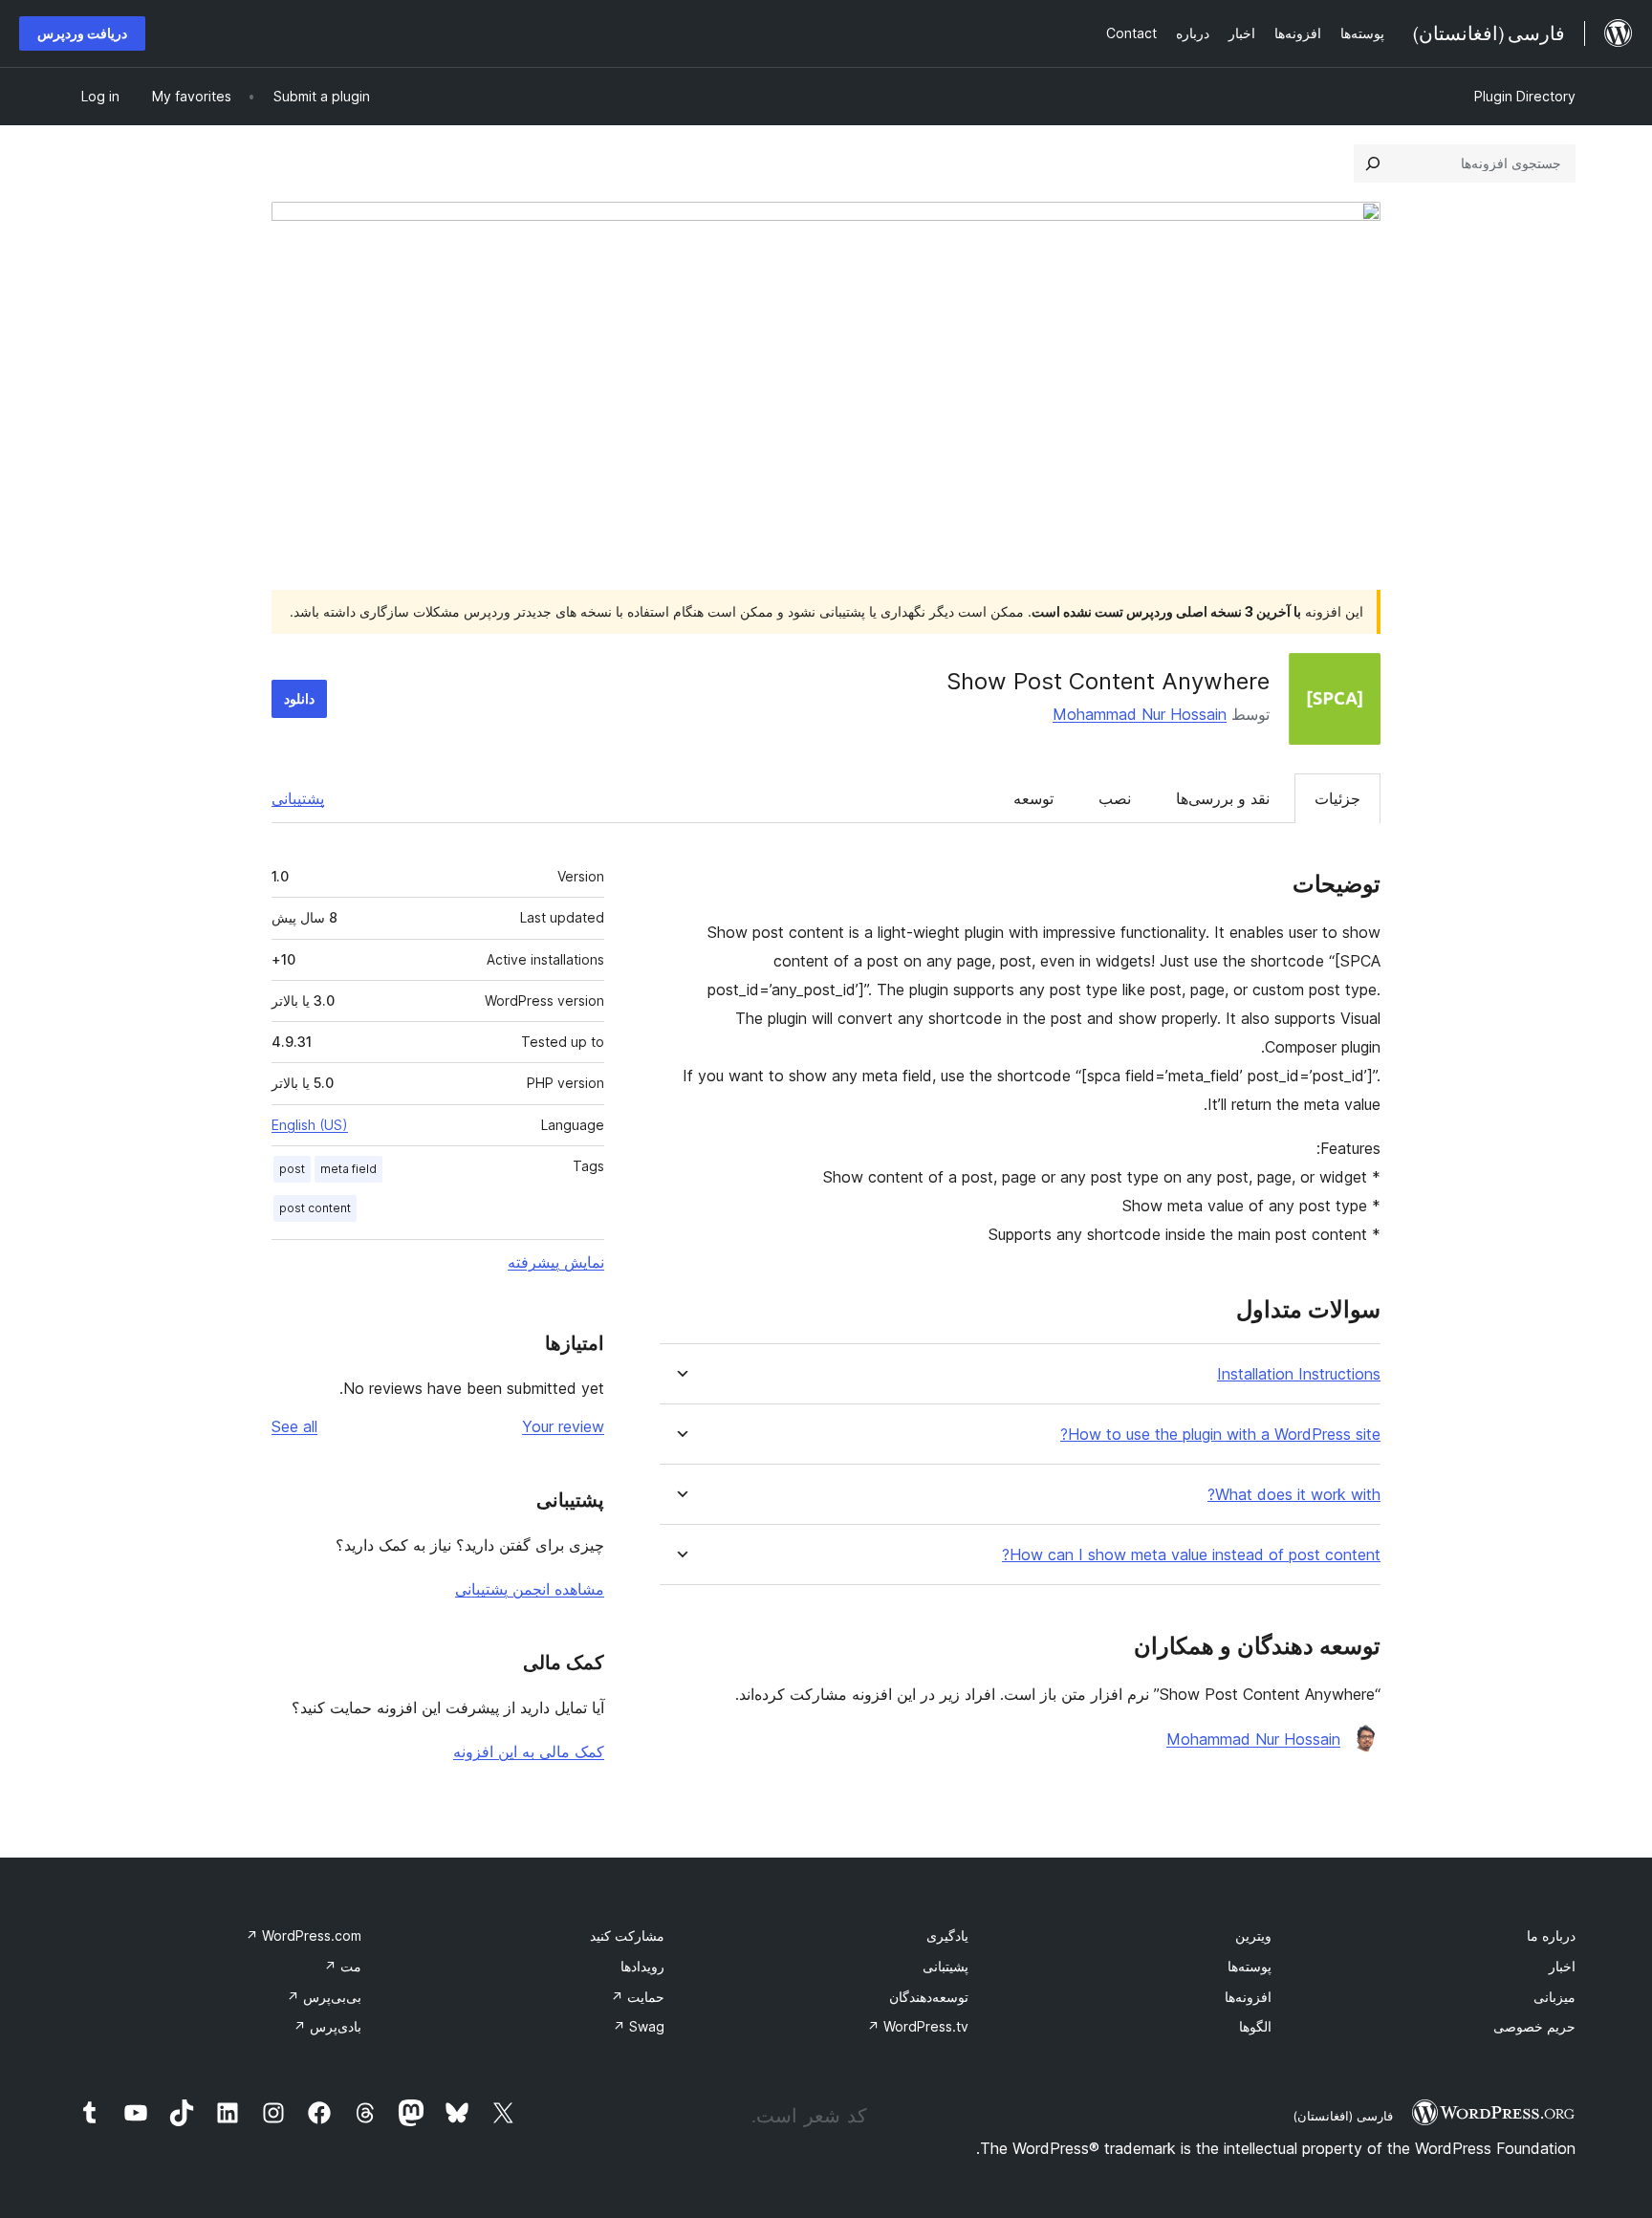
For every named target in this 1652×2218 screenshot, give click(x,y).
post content (315, 1208)
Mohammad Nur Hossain (1140, 714)
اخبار (1562, 1966)
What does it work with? (1294, 1495)
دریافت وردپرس (82, 33)
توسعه (1033, 798)
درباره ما (1551, 1935)
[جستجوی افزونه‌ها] (1373, 163)
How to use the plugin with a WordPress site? (1220, 1435)
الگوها (1255, 2026)
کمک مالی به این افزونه (529, 1751)
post (292, 1169)
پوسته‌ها (1250, 1966)
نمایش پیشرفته (556, 1262)
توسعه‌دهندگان (929, 1997)
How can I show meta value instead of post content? (1191, 1555)
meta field (348, 1169)
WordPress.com (304, 1935)
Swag (639, 2026)
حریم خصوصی (1534, 2026)
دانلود (299, 698)
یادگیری (947, 1935)
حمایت (638, 1997)
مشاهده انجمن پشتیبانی (530, 1589)
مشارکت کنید (627, 1935)
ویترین (1253, 1935)
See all (294, 1426)
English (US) (310, 1125)
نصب (1115, 798)
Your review (563, 1426)
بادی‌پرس (327, 2026)
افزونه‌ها (1248, 1997)
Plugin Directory (1525, 96)
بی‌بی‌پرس (324, 1997)
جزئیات (1337, 798)
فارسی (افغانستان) (1343, 2116)
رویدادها (642, 1966)
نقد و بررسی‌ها (1223, 798)
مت (343, 1966)
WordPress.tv (918, 2026)
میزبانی (1554, 1997)
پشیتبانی (946, 1966)
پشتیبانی (298, 798)
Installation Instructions (1299, 1374)
